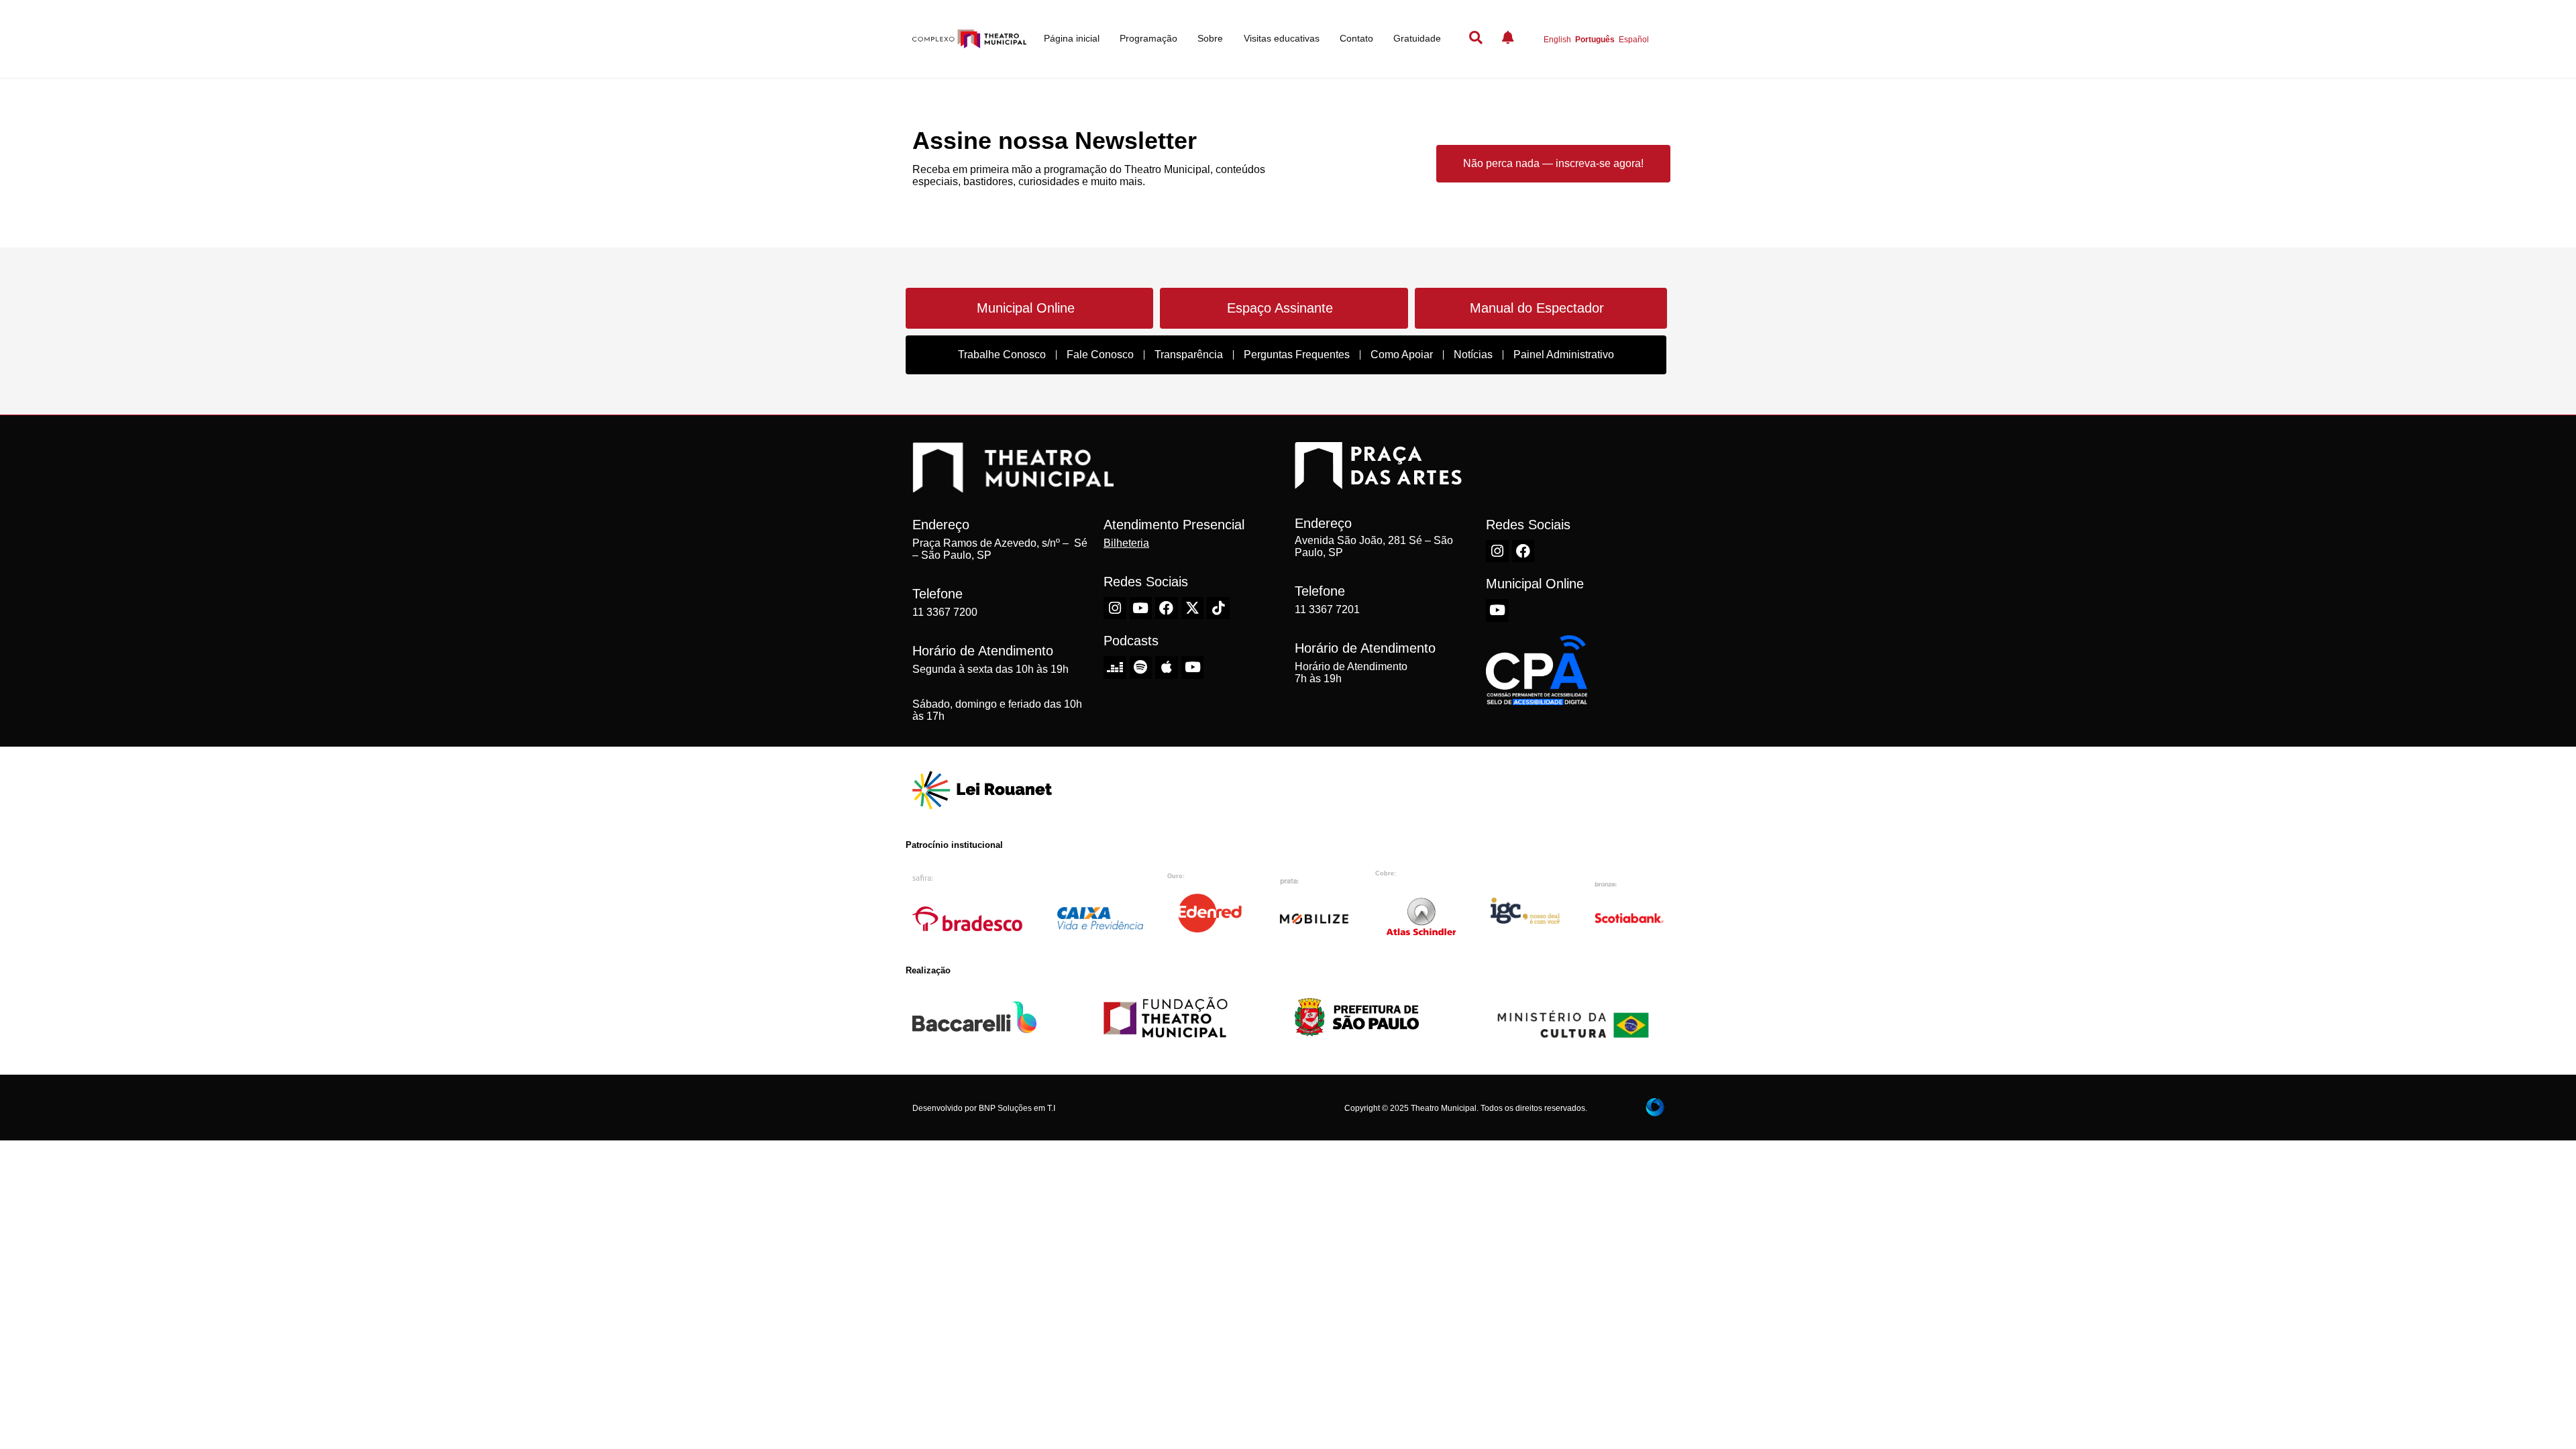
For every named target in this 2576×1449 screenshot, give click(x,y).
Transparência (1189, 355)
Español (1634, 40)
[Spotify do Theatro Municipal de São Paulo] (1141, 667)
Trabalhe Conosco (1002, 355)
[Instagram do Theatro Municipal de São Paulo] (1115, 608)
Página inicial (1072, 38)
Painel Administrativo (1564, 355)
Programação (1148, 38)
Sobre (1210, 38)
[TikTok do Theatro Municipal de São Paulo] (1218, 608)
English (1557, 40)
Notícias (1473, 355)
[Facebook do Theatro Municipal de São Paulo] (1167, 608)
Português (1595, 40)
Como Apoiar (1402, 355)
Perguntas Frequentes (1297, 355)
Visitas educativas (1282, 38)
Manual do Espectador (1537, 308)
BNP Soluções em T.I (1017, 1108)
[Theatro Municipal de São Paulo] (1013, 486)
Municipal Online (1026, 308)
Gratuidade (1417, 38)
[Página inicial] (969, 39)
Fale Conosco (1100, 355)
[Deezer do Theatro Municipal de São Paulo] (1115, 667)
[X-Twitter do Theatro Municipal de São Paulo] (1193, 608)
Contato (1356, 38)
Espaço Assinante (1280, 308)
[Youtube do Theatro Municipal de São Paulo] (1141, 608)
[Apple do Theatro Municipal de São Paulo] (1167, 667)
